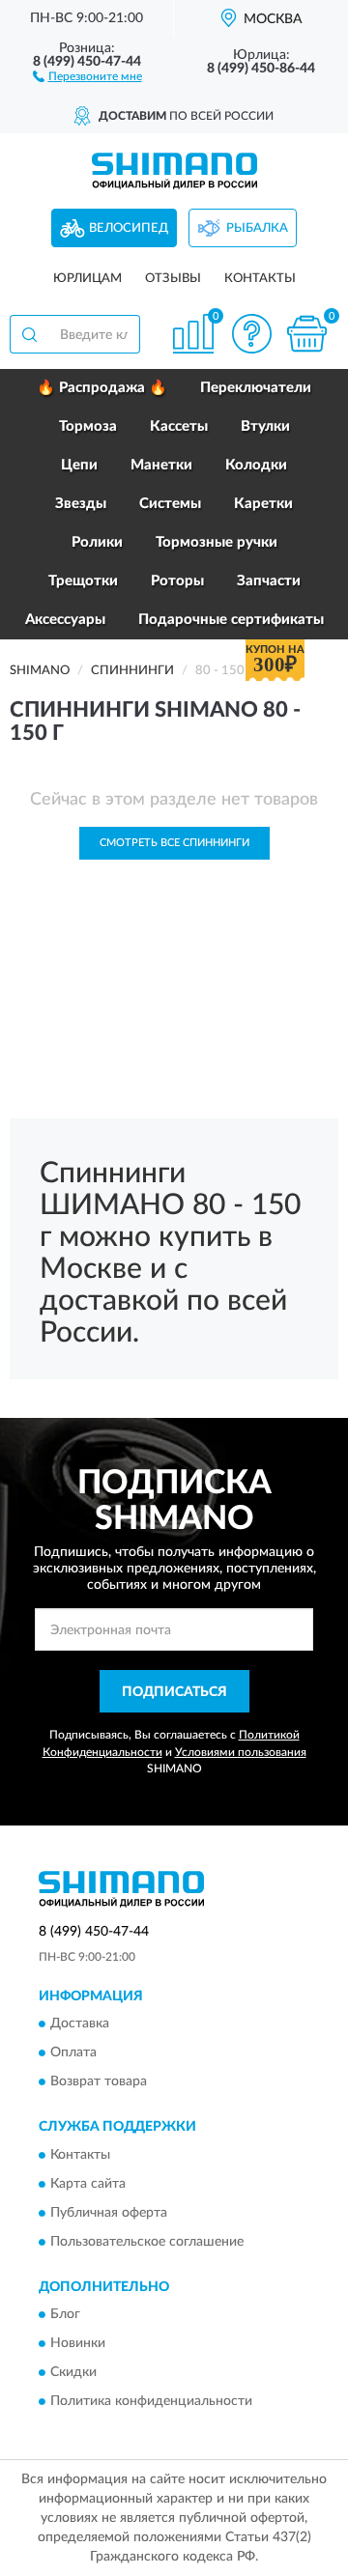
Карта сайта (88, 2184)
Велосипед (129, 228)
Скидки (73, 2373)
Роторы (177, 581)
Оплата (73, 2053)
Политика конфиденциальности (151, 2402)
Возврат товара (99, 2082)
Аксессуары (65, 620)
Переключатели (256, 388)
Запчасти (269, 581)
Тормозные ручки (217, 542)
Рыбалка (257, 228)
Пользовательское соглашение (147, 2242)
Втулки (265, 426)
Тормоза (88, 426)
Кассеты (179, 426)
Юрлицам (87, 279)
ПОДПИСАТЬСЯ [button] (174, 1692)
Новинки (78, 2344)
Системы (170, 504)
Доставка (80, 2024)
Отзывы (173, 279)
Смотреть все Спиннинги (174, 843)
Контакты (260, 279)
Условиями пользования (241, 1752)
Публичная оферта (109, 2213)
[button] (87, 75)
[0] (306, 334)
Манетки (161, 465)
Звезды (81, 504)
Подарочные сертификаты (231, 620)
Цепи (79, 465)
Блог (65, 2315)
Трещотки (83, 581)
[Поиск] (29, 334)
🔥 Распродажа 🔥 (102, 388)
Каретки (263, 504)
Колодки (256, 465)
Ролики (97, 542)
